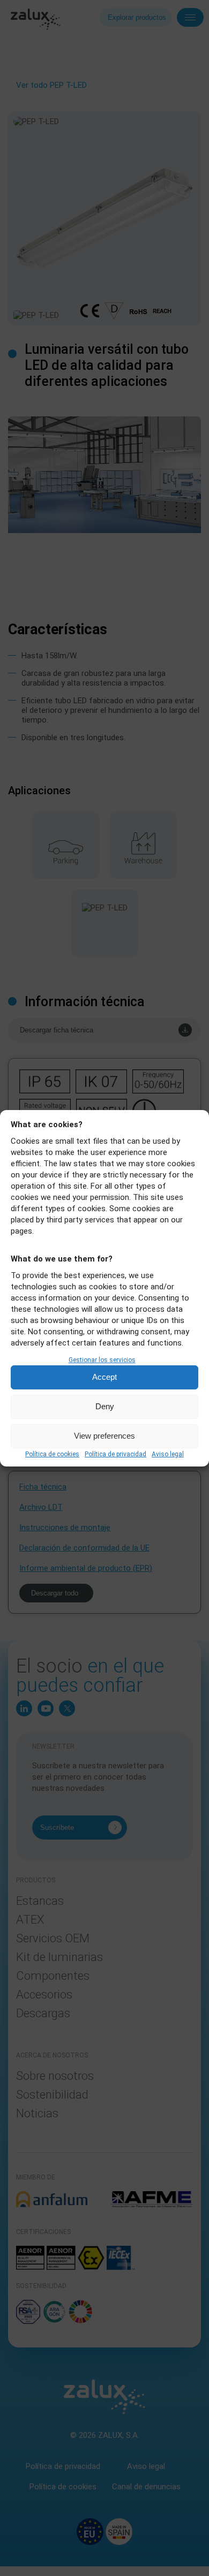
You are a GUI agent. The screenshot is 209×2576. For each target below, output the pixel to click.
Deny (105, 1406)
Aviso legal (168, 1454)
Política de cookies (52, 1454)
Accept (104, 1377)
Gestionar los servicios (102, 1360)
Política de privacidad (115, 1454)
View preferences (104, 1436)
